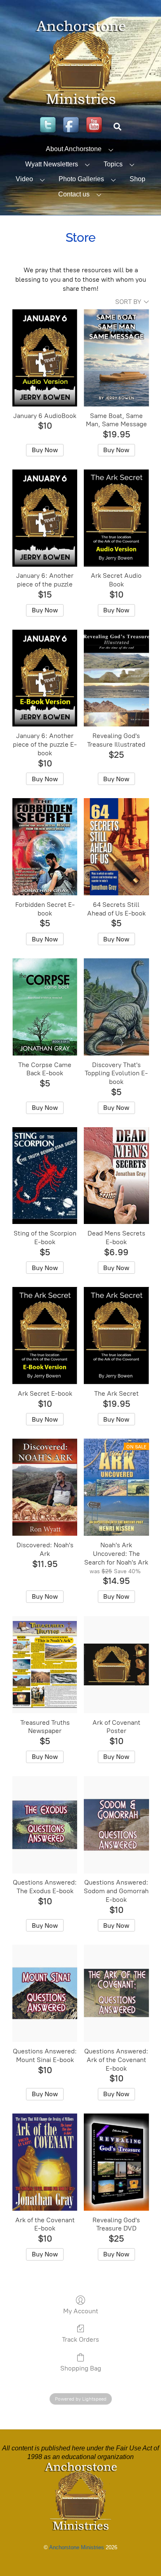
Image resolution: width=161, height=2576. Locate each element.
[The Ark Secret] (116, 1336)
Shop (137, 179)
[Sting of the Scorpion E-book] (45, 1176)
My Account (81, 2311)
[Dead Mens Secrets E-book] (116, 1176)
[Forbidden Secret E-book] (45, 847)
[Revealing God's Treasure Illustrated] (116, 678)
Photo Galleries (81, 179)
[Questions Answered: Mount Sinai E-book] (45, 1993)
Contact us (74, 194)
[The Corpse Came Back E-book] (45, 1007)
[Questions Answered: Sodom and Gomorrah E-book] (116, 1825)
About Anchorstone (74, 149)
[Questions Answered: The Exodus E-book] (45, 1825)
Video (24, 179)
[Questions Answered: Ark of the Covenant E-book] (116, 1993)
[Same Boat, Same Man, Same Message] (116, 358)
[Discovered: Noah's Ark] (45, 1487)
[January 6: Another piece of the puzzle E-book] (45, 678)
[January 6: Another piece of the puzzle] (45, 518)
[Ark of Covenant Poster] (116, 1665)
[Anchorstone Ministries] (81, 104)
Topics (113, 164)
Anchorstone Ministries (77, 2547)
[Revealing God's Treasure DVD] (116, 2162)
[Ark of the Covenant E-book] (45, 2162)
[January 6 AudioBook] (45, 358)
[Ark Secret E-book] (45, 1336)
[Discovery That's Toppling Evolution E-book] (116, 1007)
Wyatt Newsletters (52, 164)
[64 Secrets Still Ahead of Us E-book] (116, 847)
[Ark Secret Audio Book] (116, 518)
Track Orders (80, 2339)
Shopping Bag (81, 2368)
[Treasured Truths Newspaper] (45, 1665)
